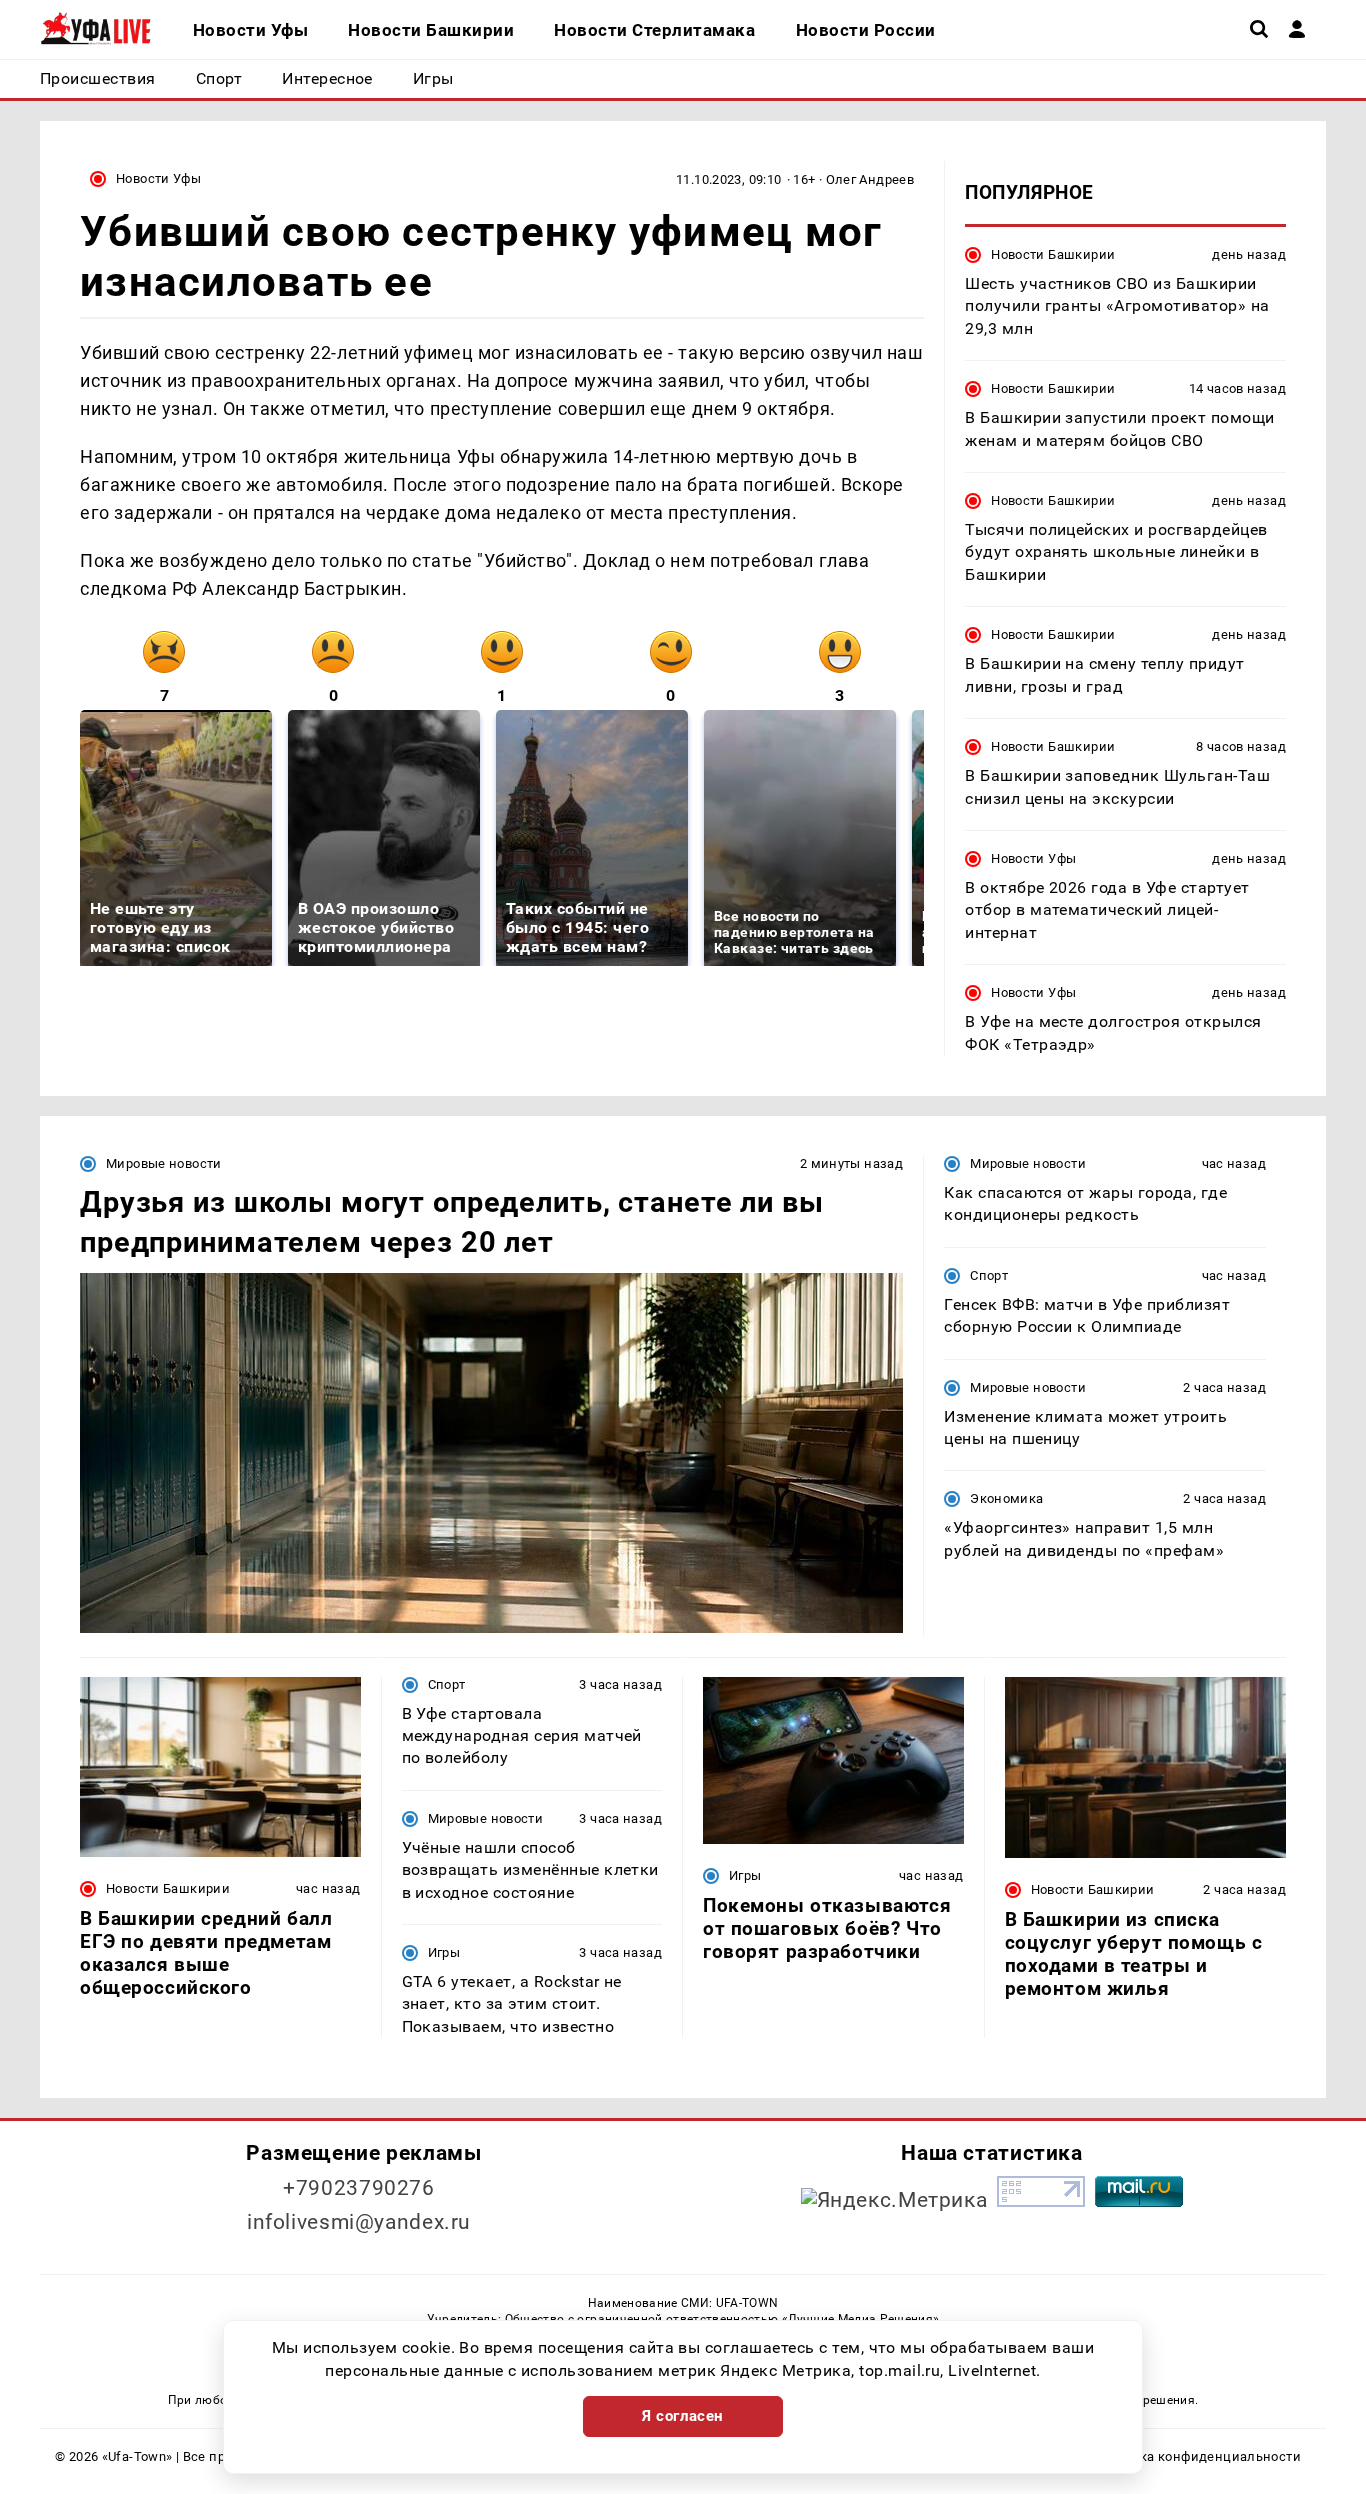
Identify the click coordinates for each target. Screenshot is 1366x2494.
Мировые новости (164, 1163)
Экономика (1006, 1498)
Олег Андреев (870, 179)
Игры (444, 1952)
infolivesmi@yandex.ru (359, 2222)
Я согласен (683, 2416)
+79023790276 (359, 2188)
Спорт (989, 1275)
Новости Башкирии (1053, 254)
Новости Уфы (158, 178)
